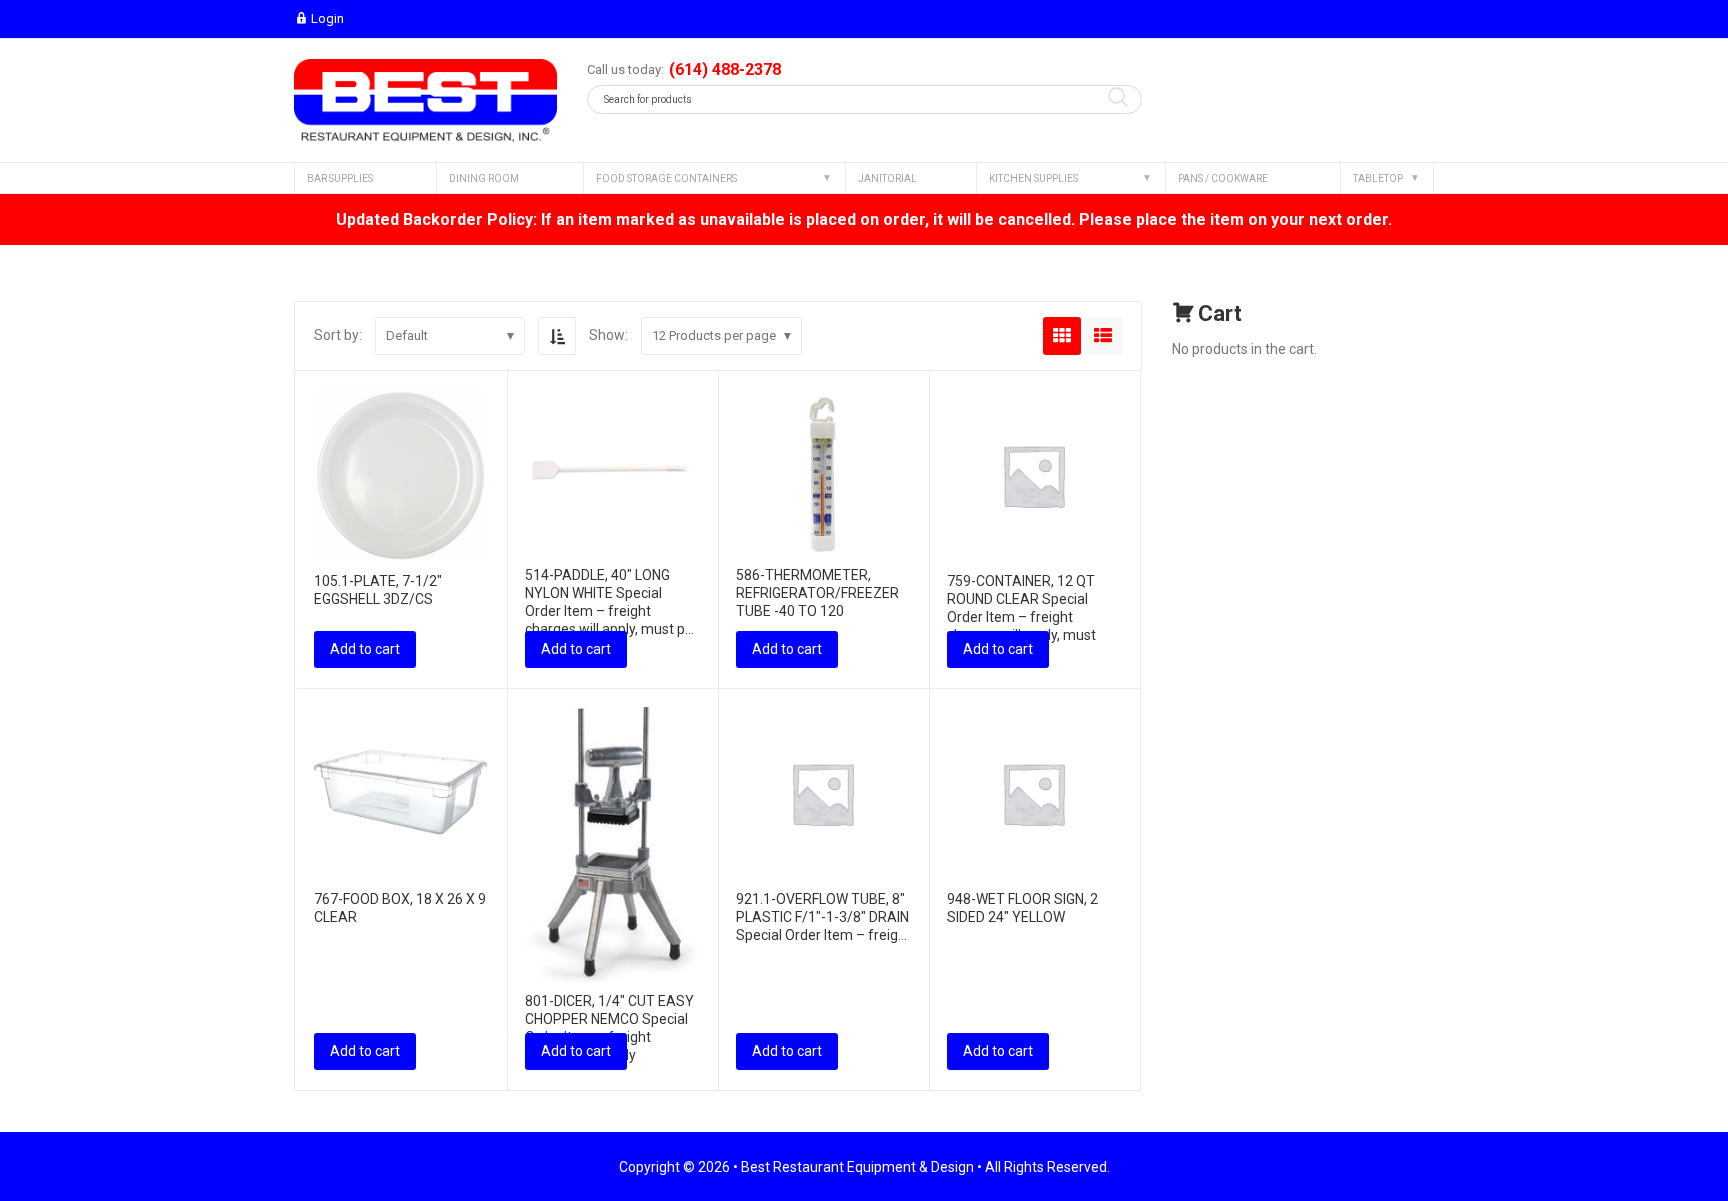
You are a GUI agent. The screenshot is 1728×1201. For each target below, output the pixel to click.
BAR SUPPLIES (340, 178)
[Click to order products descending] (557, 336)
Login (327, 18)
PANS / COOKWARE (1223, 178)
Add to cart (365, 649)
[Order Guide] (425, 100)
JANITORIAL (887, 178)
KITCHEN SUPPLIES (1033, 178)
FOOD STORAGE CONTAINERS (666, 178)
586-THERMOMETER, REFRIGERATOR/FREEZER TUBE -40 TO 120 (817, 593)
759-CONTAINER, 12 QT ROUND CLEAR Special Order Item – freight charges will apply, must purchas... (1021, 617)
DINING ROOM (484, 178)
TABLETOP (1378, 178)
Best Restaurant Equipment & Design (857, 1167)
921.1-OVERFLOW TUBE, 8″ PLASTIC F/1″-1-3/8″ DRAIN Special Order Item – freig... (822, 917)
